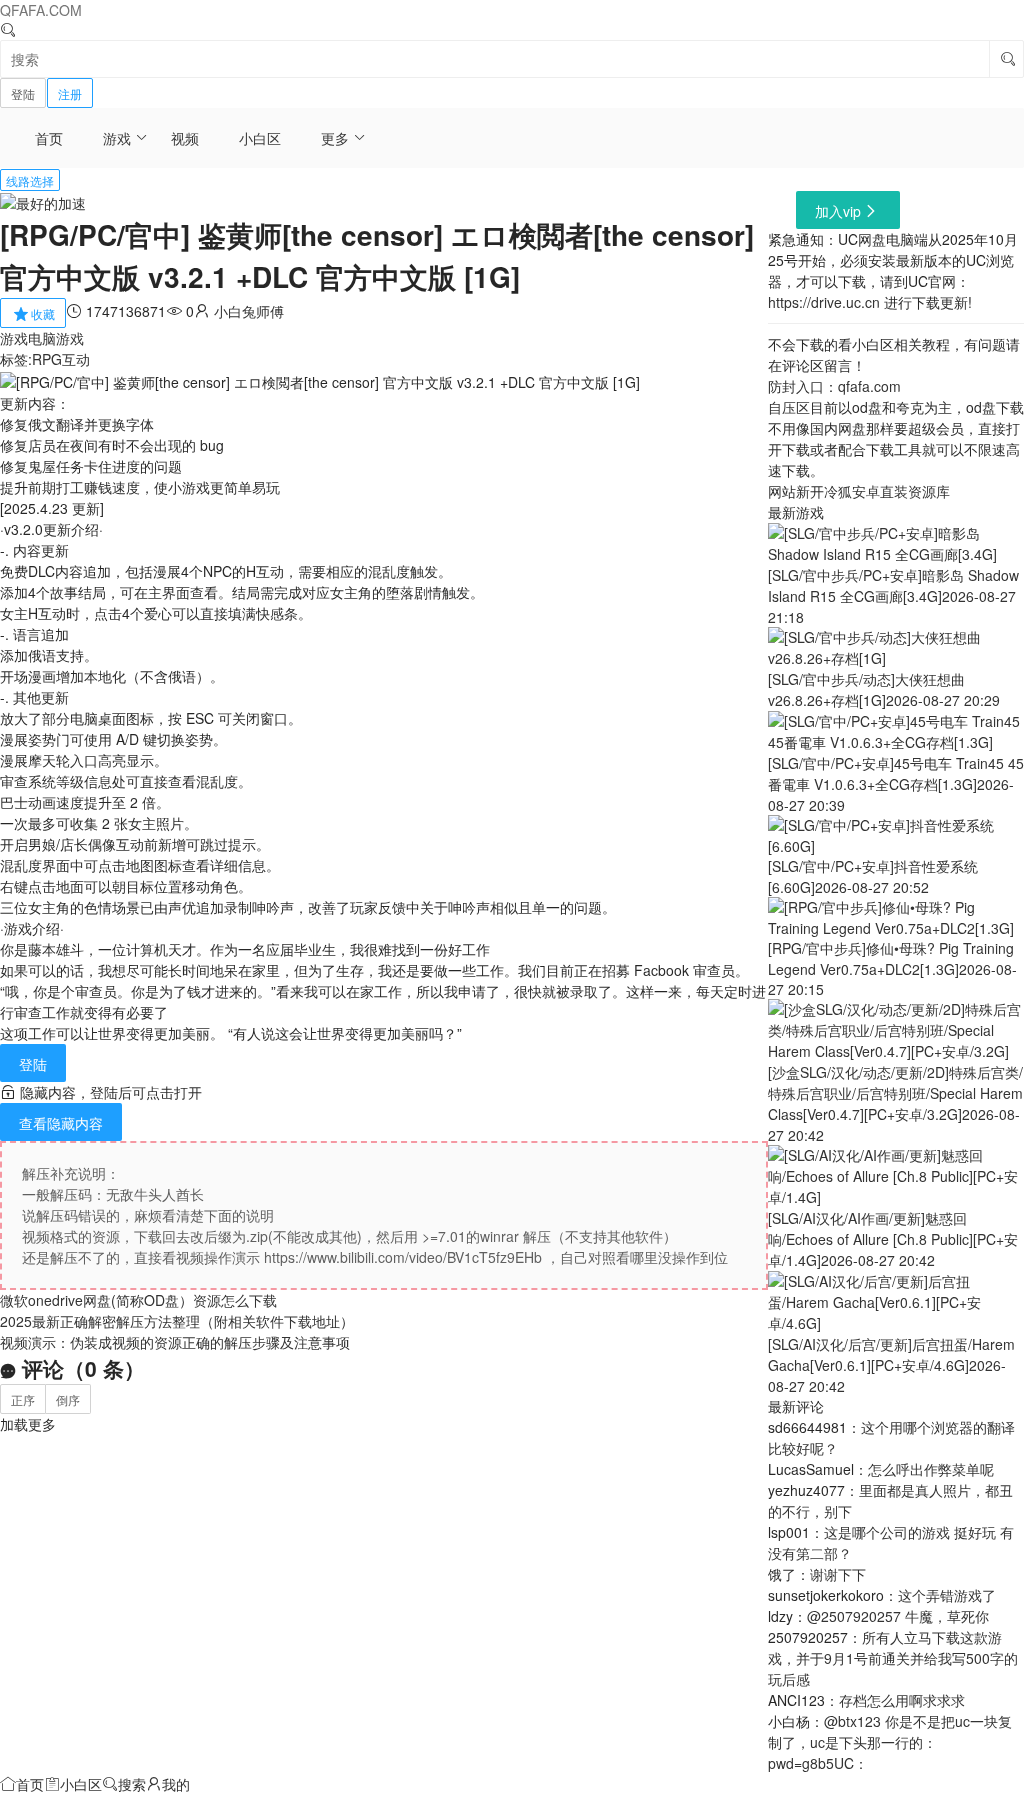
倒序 (68, 1399)
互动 (76, 359)
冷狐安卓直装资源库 (887, 491)
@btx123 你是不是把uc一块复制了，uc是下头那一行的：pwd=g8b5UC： (890, 1742)
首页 (49, 138)
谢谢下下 (838, 1574)
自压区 (789, 407)
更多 (335, 138)
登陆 (23, 93)
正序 (23, 1399)
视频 (185, 138)
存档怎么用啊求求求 (902, 1700)
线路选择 (30, 180)
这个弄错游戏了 (947, 1595)
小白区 (260, 138)
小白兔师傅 (249, 311)
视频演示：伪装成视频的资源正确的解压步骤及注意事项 (175, 1342)
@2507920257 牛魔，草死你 (898, 1616)
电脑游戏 (56, 338)
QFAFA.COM (41, 10)
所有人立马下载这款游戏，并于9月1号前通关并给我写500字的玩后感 (893, 1658)
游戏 (117, 138)
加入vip (838, 211)
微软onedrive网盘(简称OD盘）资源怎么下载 (138, 1300)
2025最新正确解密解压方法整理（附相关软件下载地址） (177, 1321)
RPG (47, 359)
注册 (70, 93)
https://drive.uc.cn (824, 302)
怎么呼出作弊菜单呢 (931, 1469)
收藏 (43, 313)
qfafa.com (869, 386)
